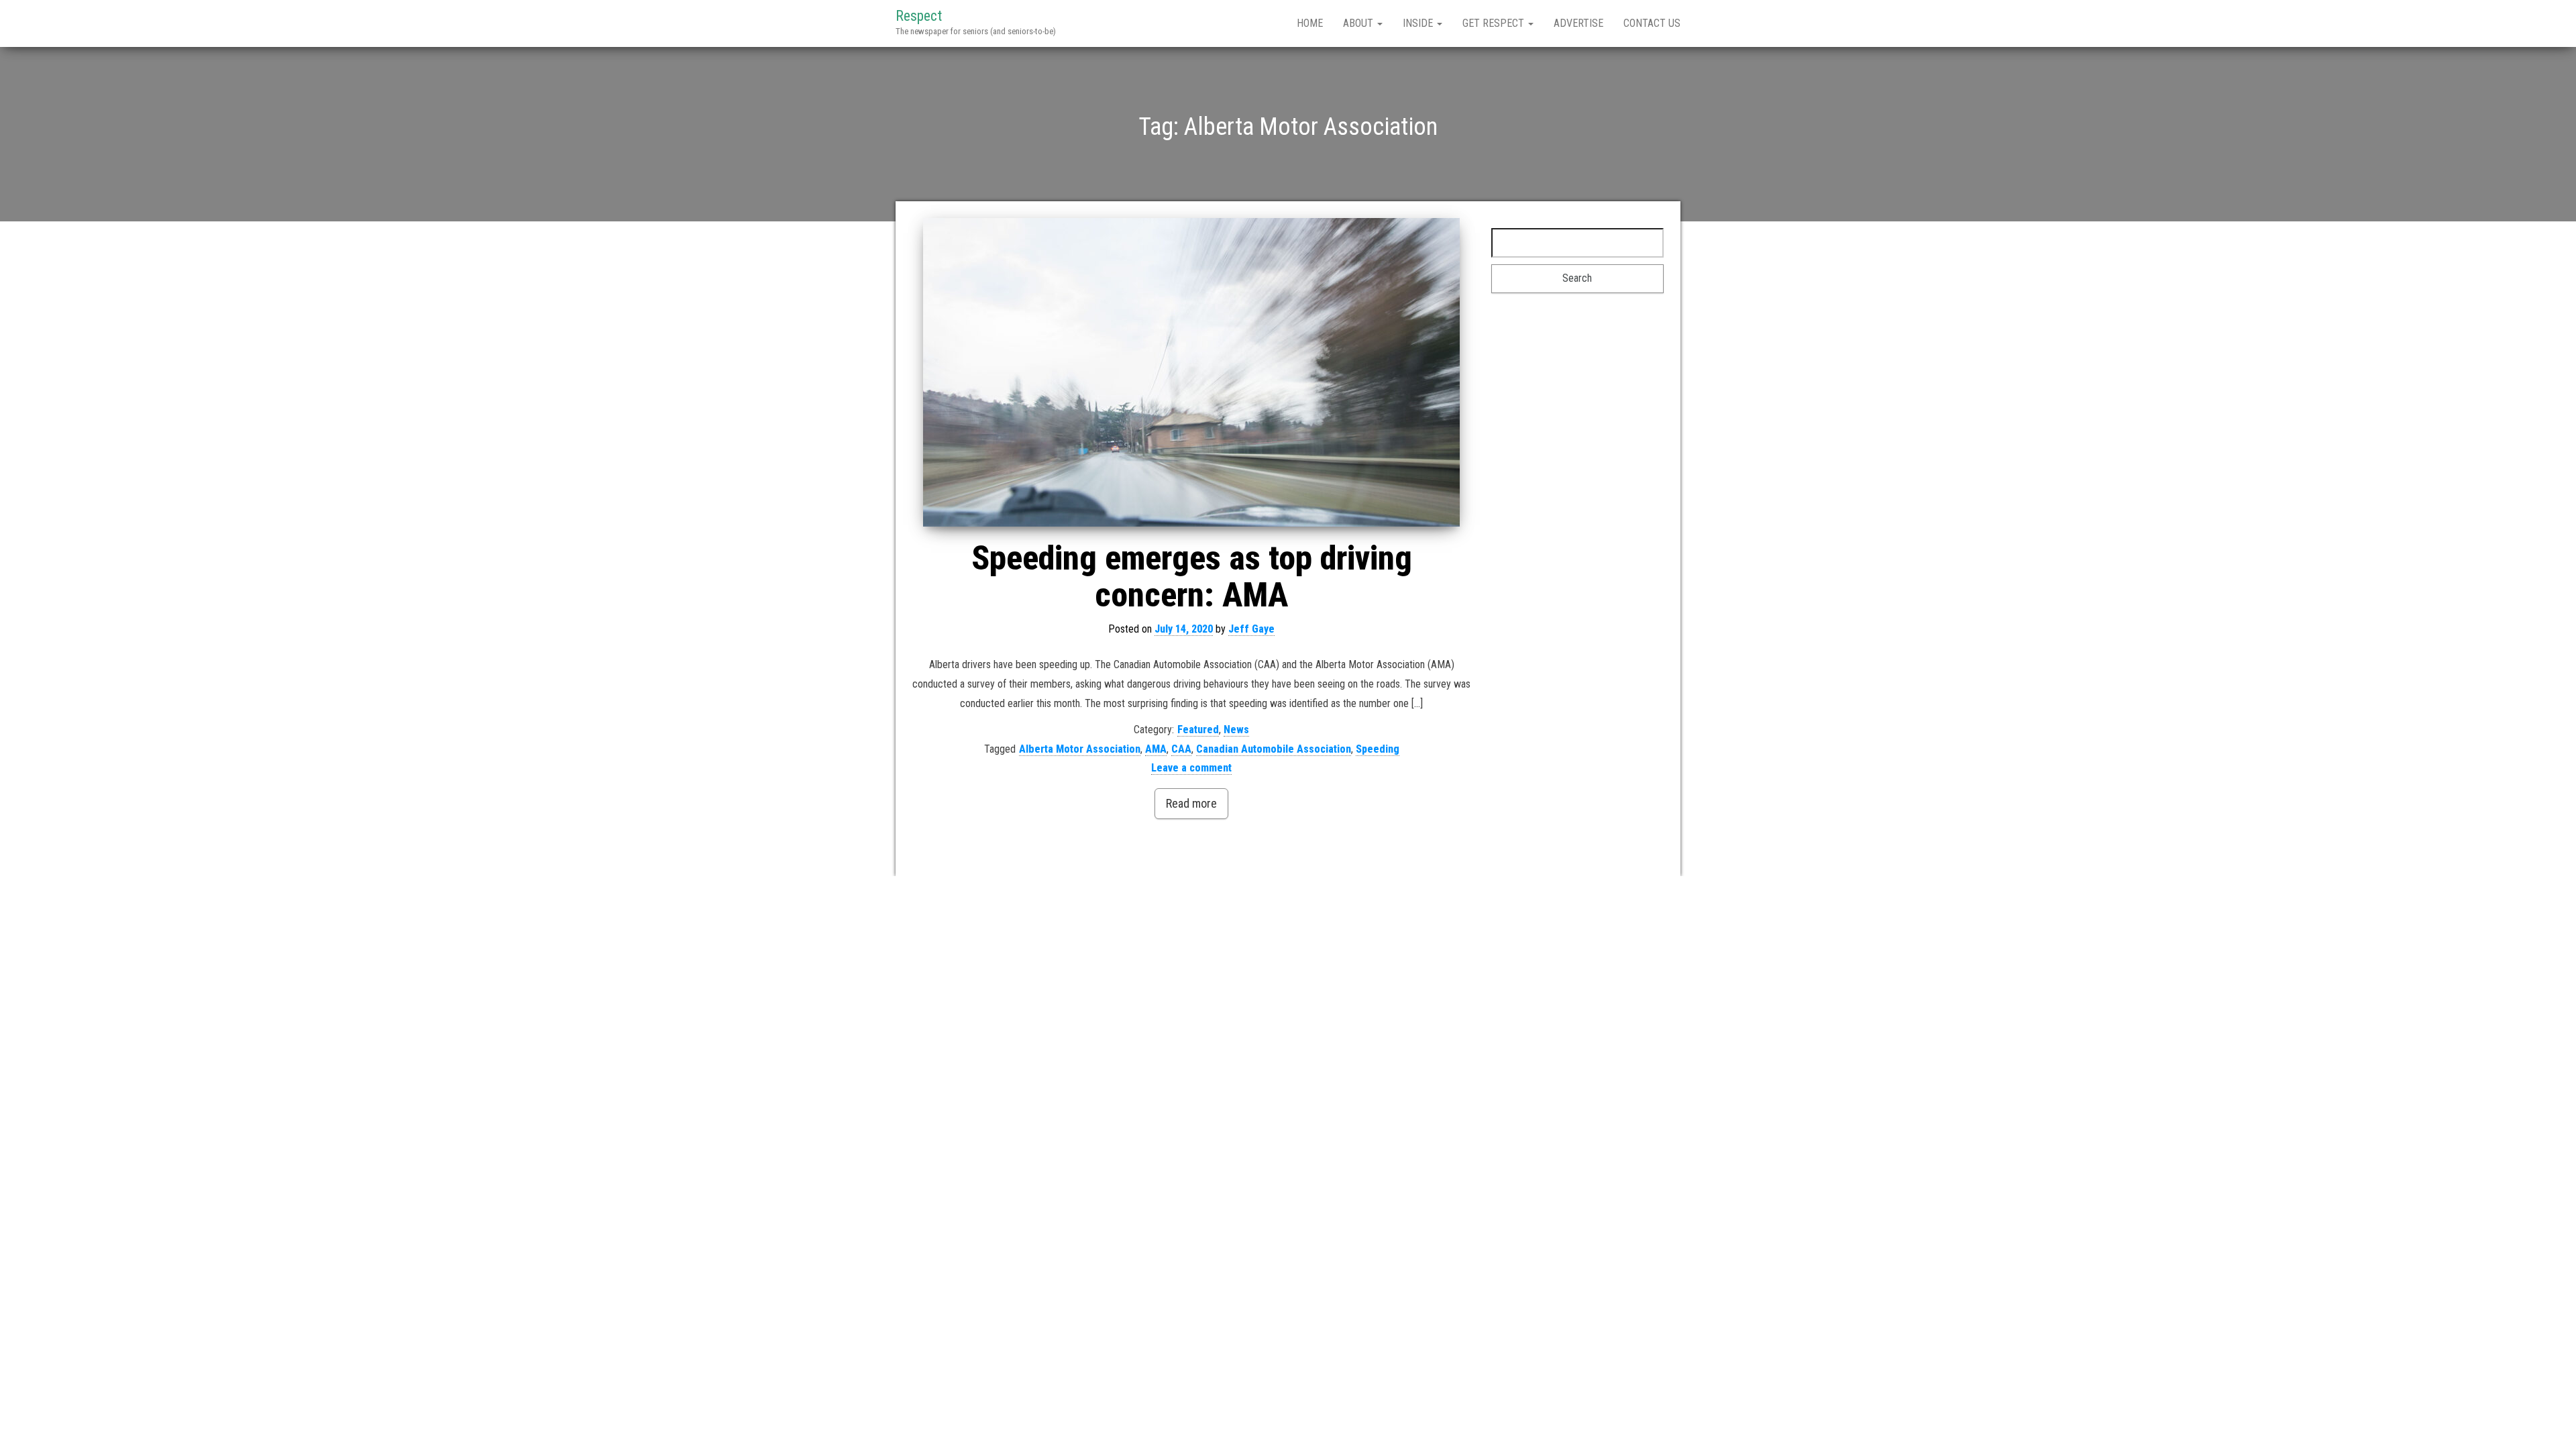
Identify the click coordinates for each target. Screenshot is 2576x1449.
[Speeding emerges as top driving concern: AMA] (1192, 372)
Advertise (1578, 23)
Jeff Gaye (1251, 629)
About (1359, 23)
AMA (1156, 749)
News (1236, 730)
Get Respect (1495, 23)
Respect (919, 16)
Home (1310, 23)
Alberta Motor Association (1080, 749)
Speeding (1378, 749)
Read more (1191, 803)
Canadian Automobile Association (1274, 749)
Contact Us (1652, 23)
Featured (1198, 730)
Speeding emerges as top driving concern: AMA (1192, 577)
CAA (1181, 749)
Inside (1419, 23)
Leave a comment (1191, 768)
